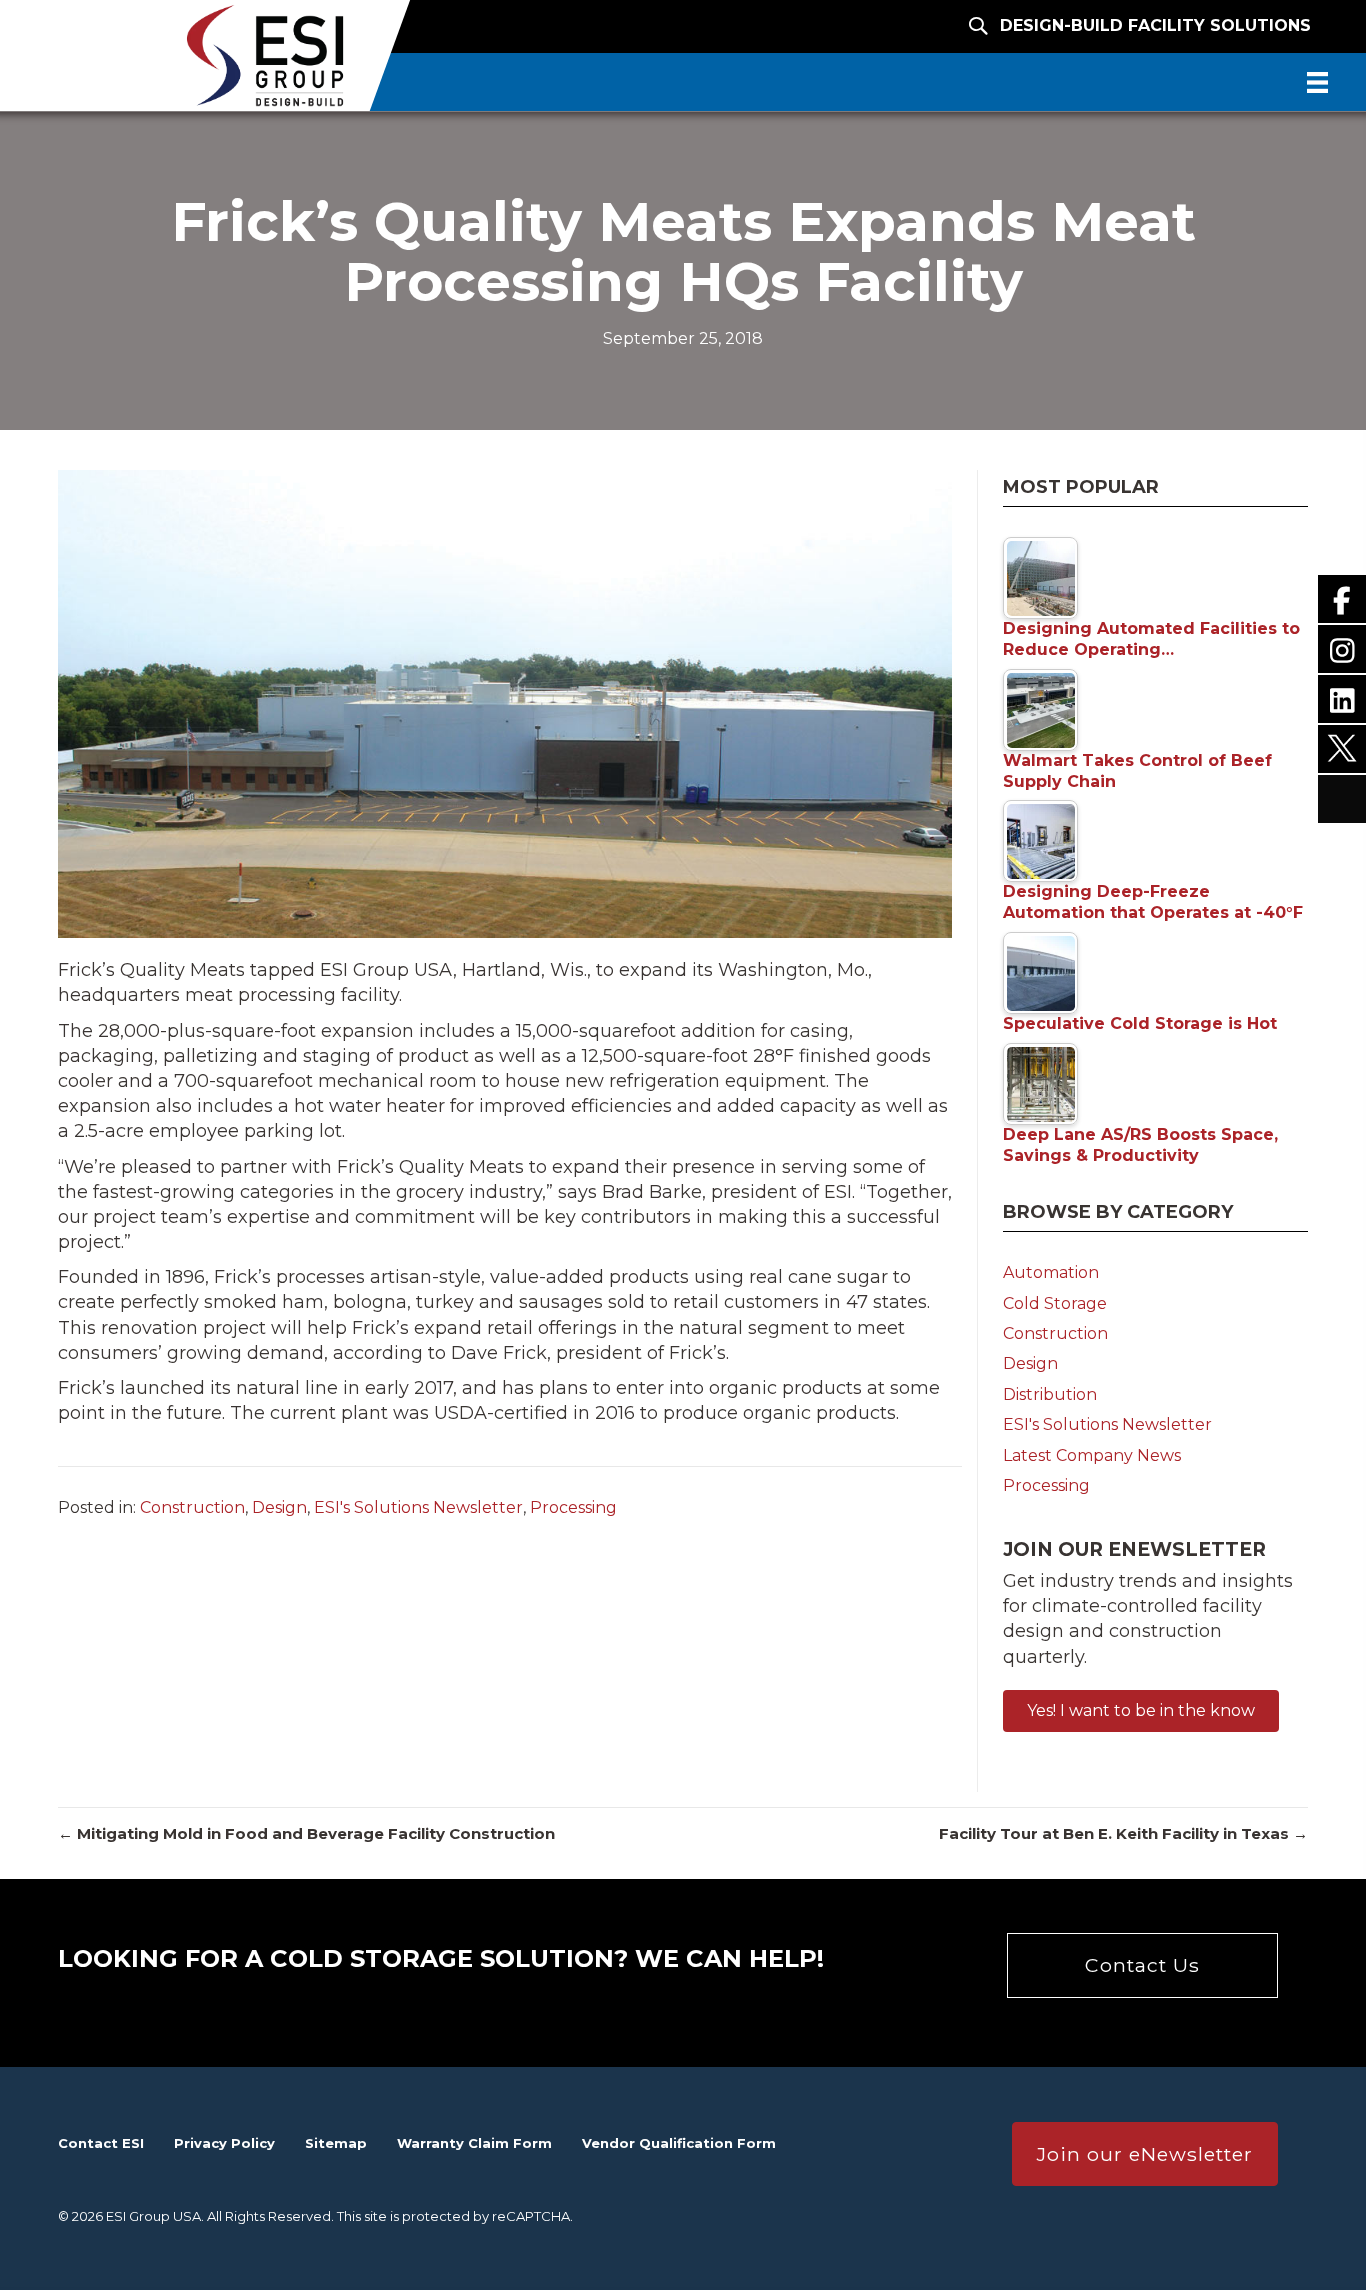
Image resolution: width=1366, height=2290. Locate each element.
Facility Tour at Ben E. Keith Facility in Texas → (1123, 1833)
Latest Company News (1092, 1455)
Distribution (1050, 1394)
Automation (1051, 1272)
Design (279, 1507)
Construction (192, 1507)
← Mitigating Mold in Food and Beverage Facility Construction (306, 1833)
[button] (1141, 1711)
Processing (573, 1507)
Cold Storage (1055, 1303)
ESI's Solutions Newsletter (418, 1507)
